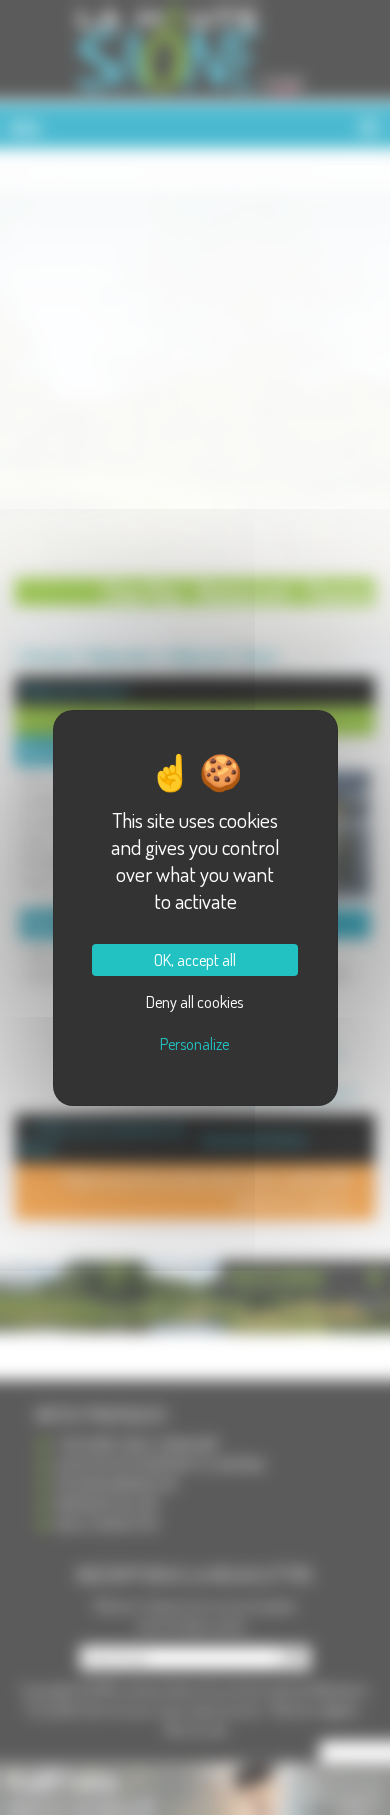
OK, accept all (195, 960)
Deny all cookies (194, 1002)
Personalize (194, 1044)
